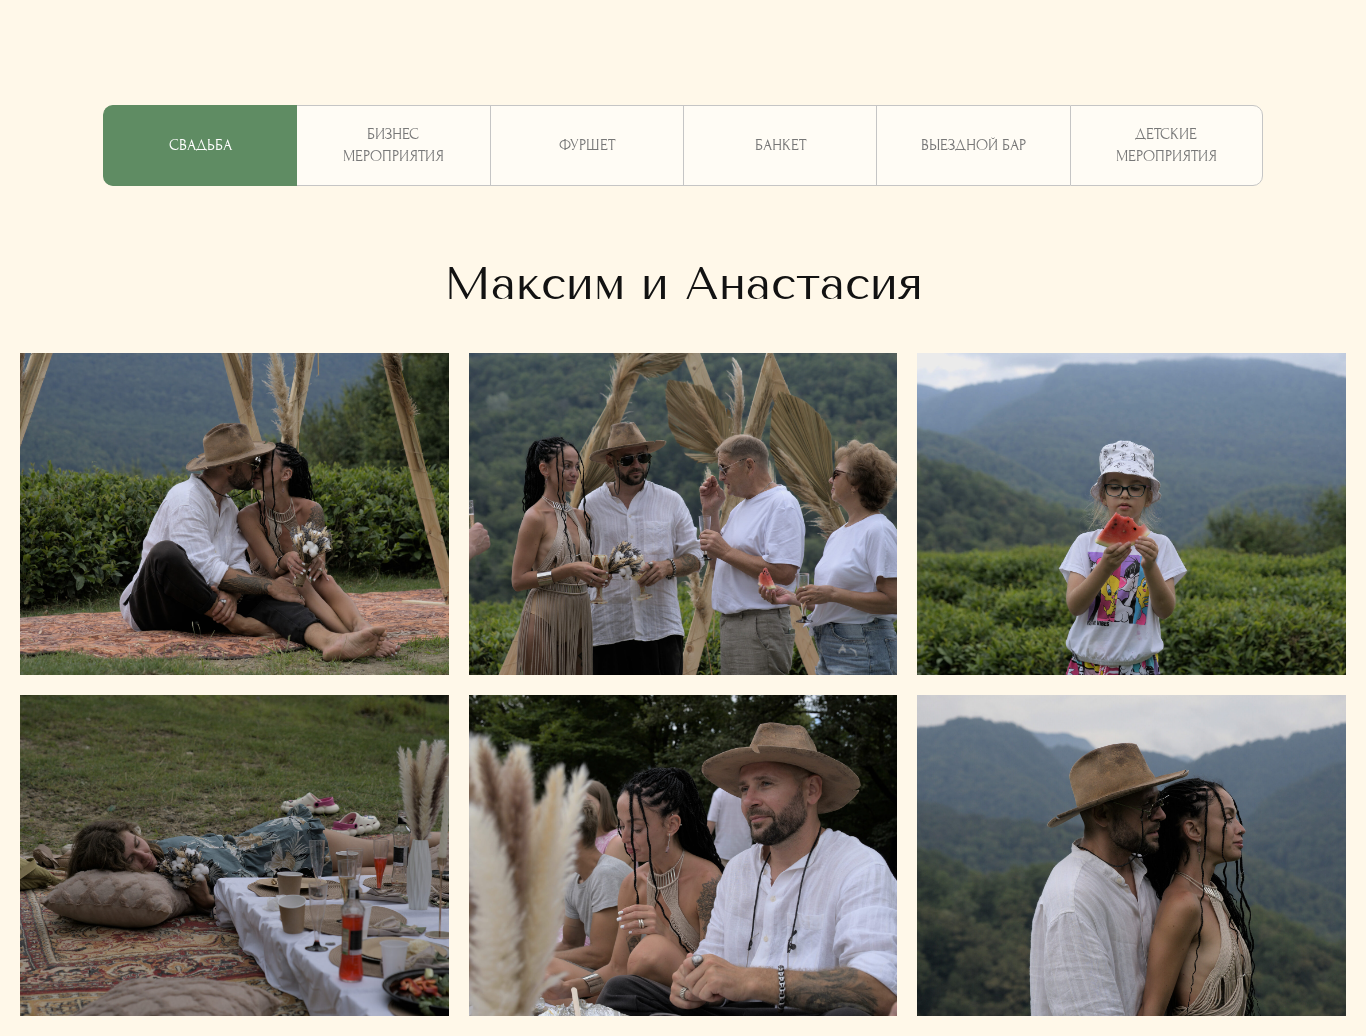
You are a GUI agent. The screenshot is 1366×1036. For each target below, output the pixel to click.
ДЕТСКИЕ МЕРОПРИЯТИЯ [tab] (1166, 145)
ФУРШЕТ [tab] (587, 145)
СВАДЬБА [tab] (200, 145)
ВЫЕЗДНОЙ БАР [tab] (973, 145)
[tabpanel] (683, 259)
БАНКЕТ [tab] (780, 145)
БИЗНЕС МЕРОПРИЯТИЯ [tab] (393, 145)
